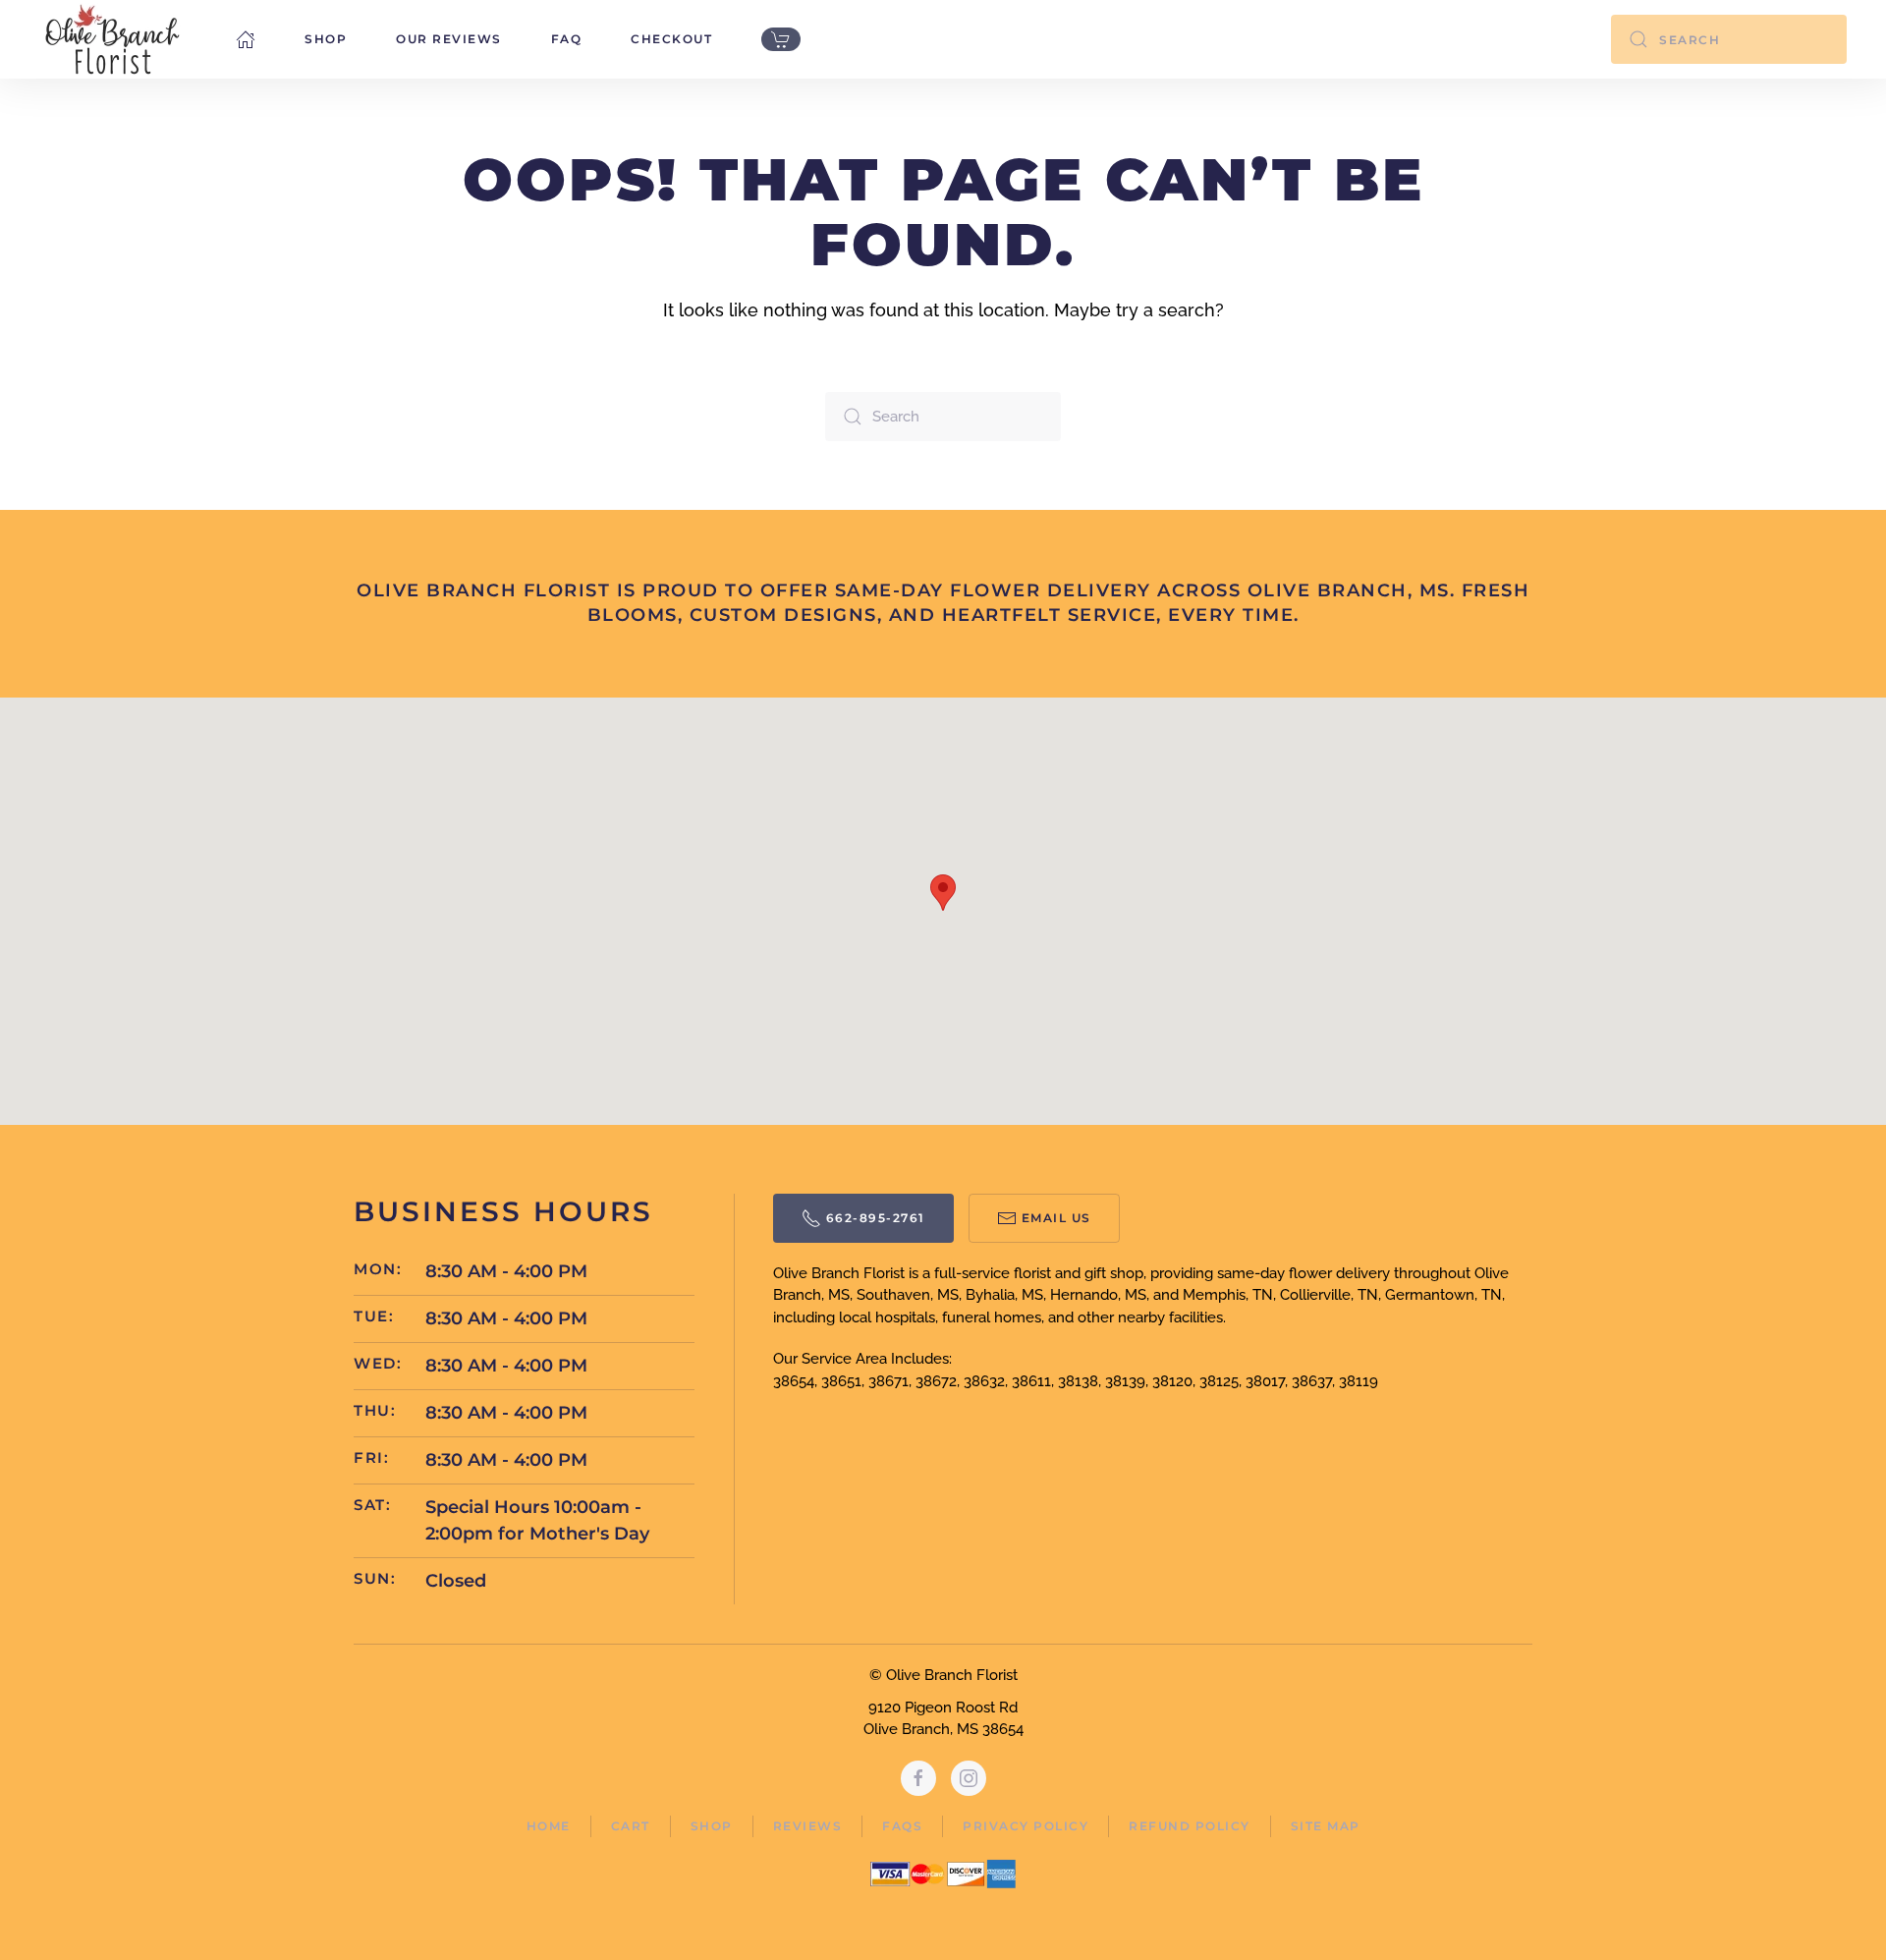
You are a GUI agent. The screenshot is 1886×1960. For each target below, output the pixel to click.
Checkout (671, 39)
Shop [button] (326, 39)
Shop (712, 1826)
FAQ (567, 39)
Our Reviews (449, 39)
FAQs (902, 1826)
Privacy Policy (1026, 1826)
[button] (943, 893)
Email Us (1056, 1218)
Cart (631, 1826)
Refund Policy (1190, 1826)
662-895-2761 (876, 1218)
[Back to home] (113, 39)
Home (549, 1826)
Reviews (808, 1826)
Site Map (1326, 1826)
